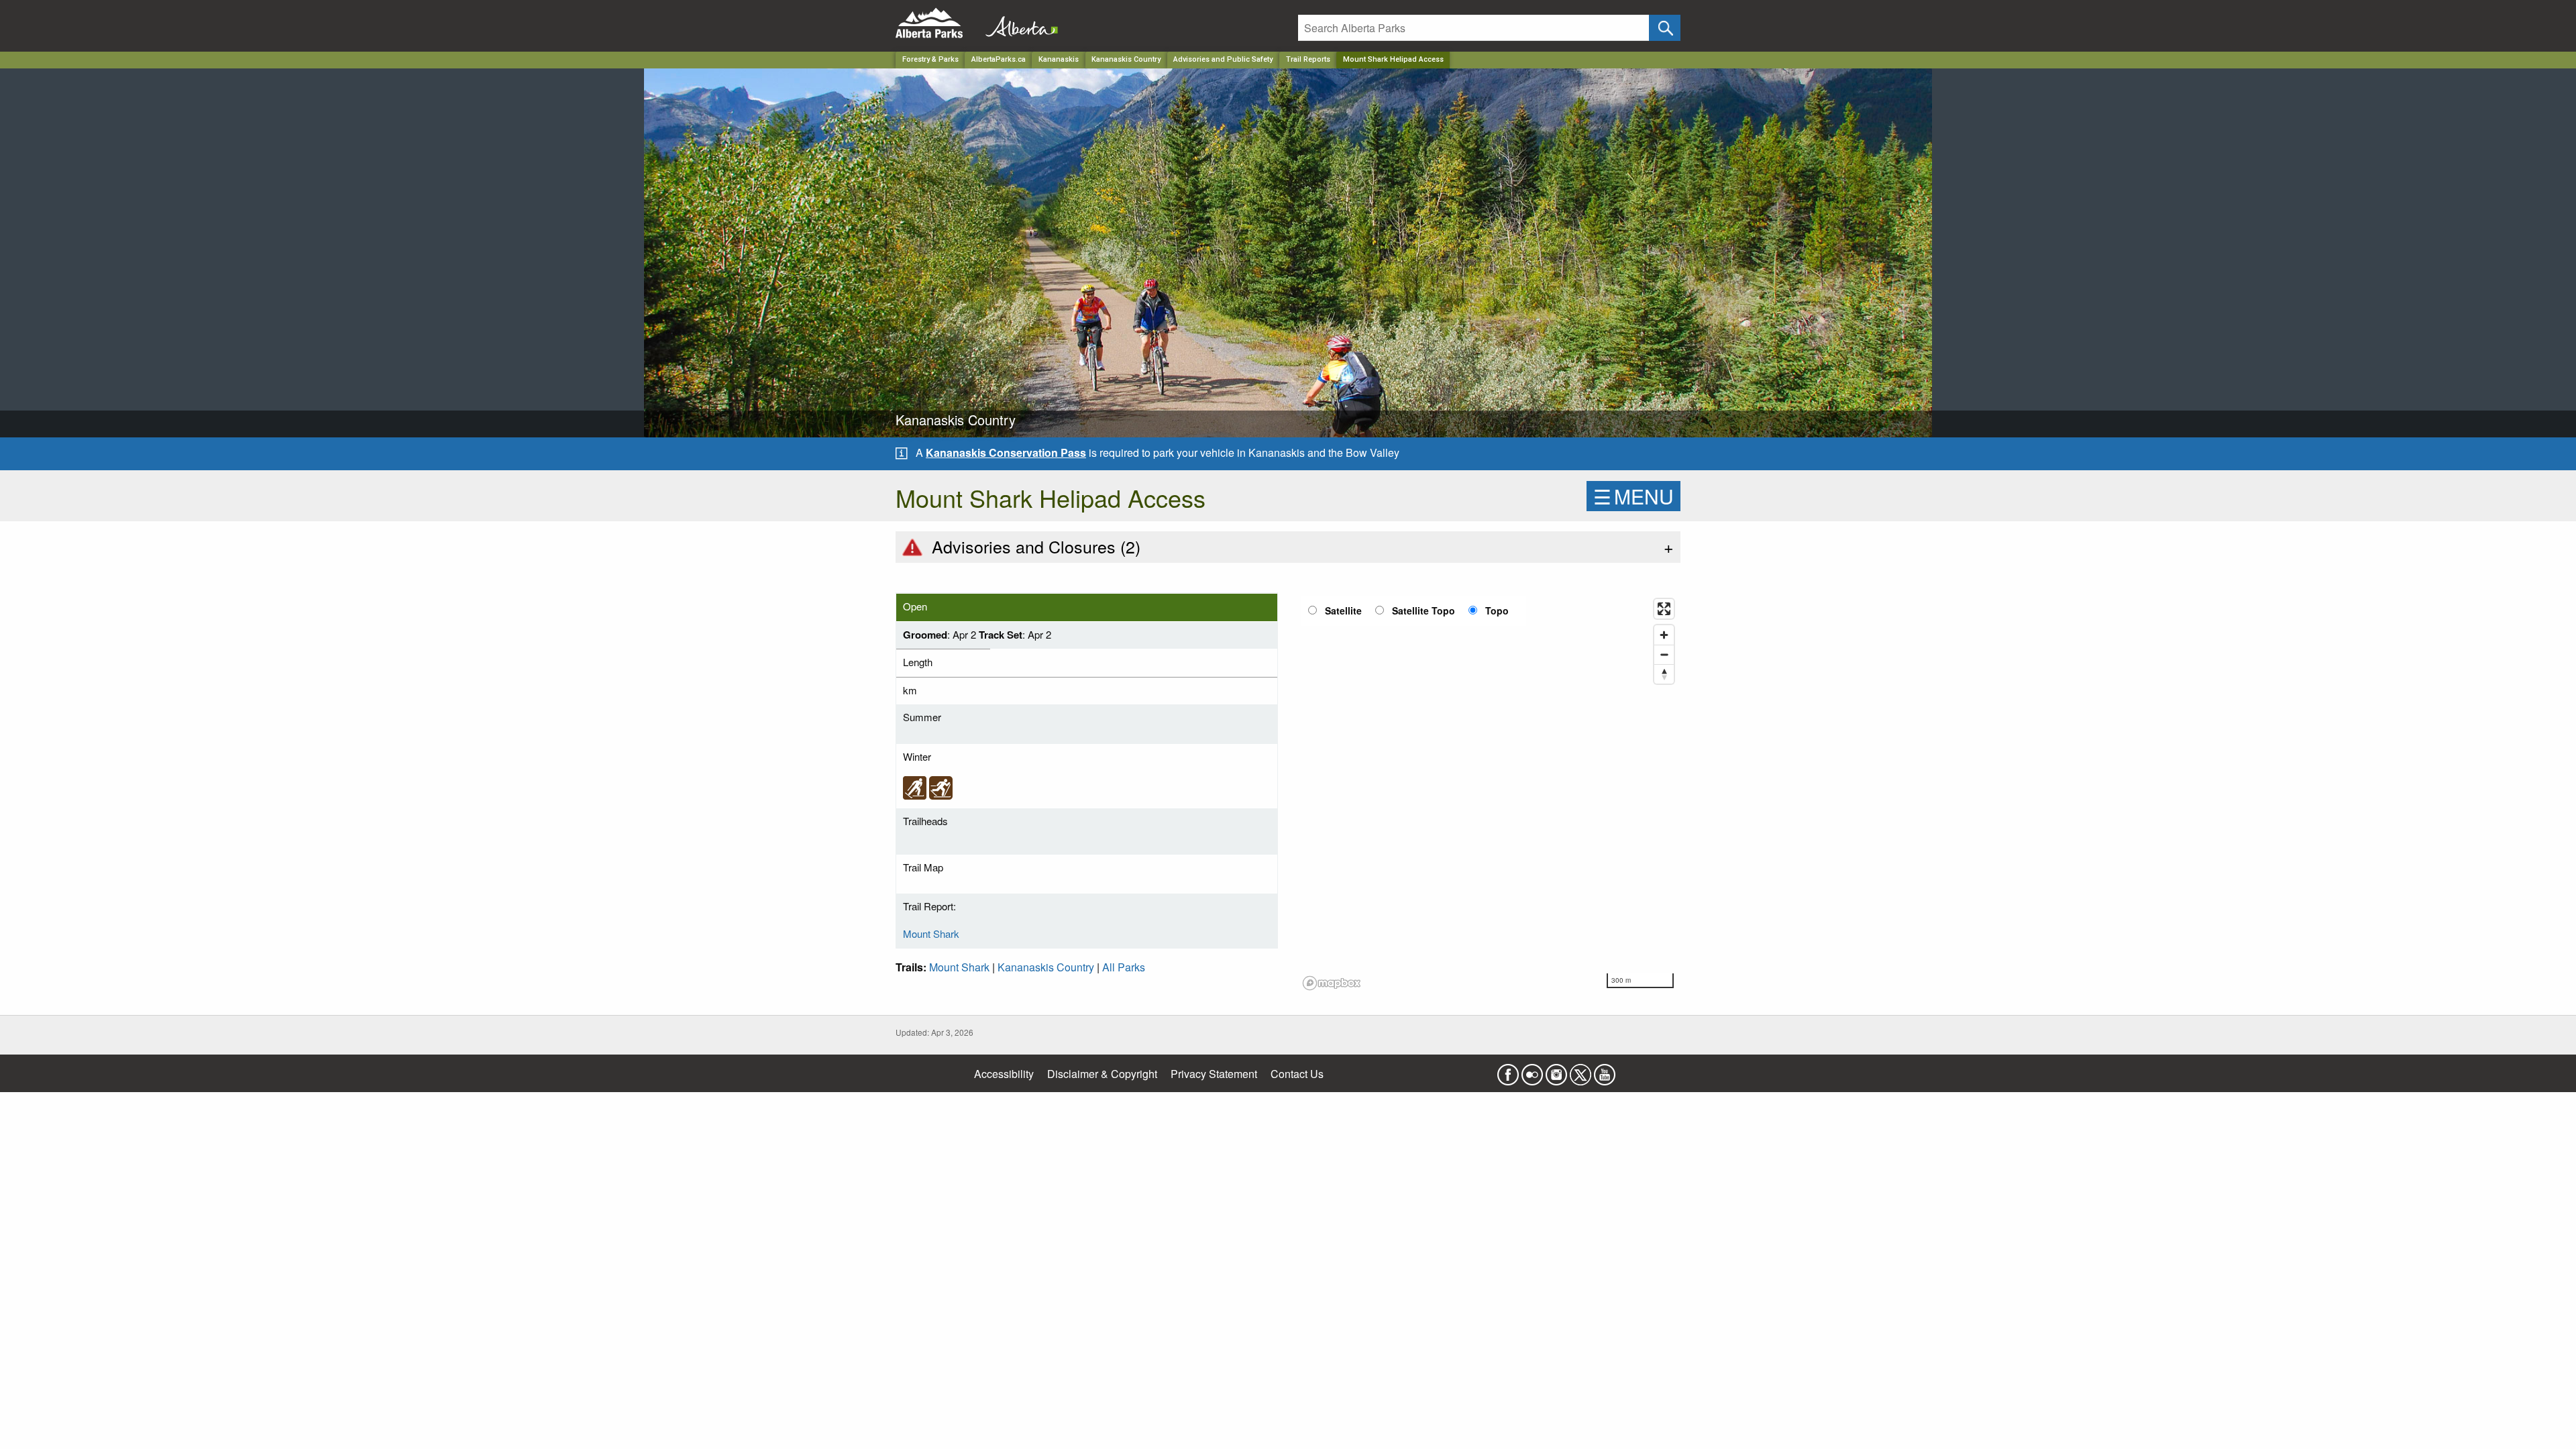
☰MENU (1633, 496)
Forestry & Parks (930, 59)
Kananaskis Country (1126, 59)
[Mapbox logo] (1332, 983)
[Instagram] (1556, 1070)
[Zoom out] (1664, 654)
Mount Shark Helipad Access (1393, 59)
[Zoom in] (1664, 635)
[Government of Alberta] (1018, 23)
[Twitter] (1580, 1070)
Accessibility (1004, 1074)
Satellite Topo (1424, 610)
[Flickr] (1532, 1070)
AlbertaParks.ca (999, 59)
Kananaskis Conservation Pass (1006, 452)
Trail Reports (1308, 59)
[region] (1489, 794)
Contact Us (1297, 1074)
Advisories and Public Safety (1223, 59)
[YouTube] (1605, 1070)
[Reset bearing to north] (1664, 674)
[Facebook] (1508, 1070)
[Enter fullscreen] (1664, 609)
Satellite (1343, 610)
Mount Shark (931, 933)
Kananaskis (1059, 59)
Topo (1497, 610)
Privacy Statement (1214, 1074)
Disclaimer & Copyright (1102, 1074)
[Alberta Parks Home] (937, 23)
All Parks (1124, 967)
